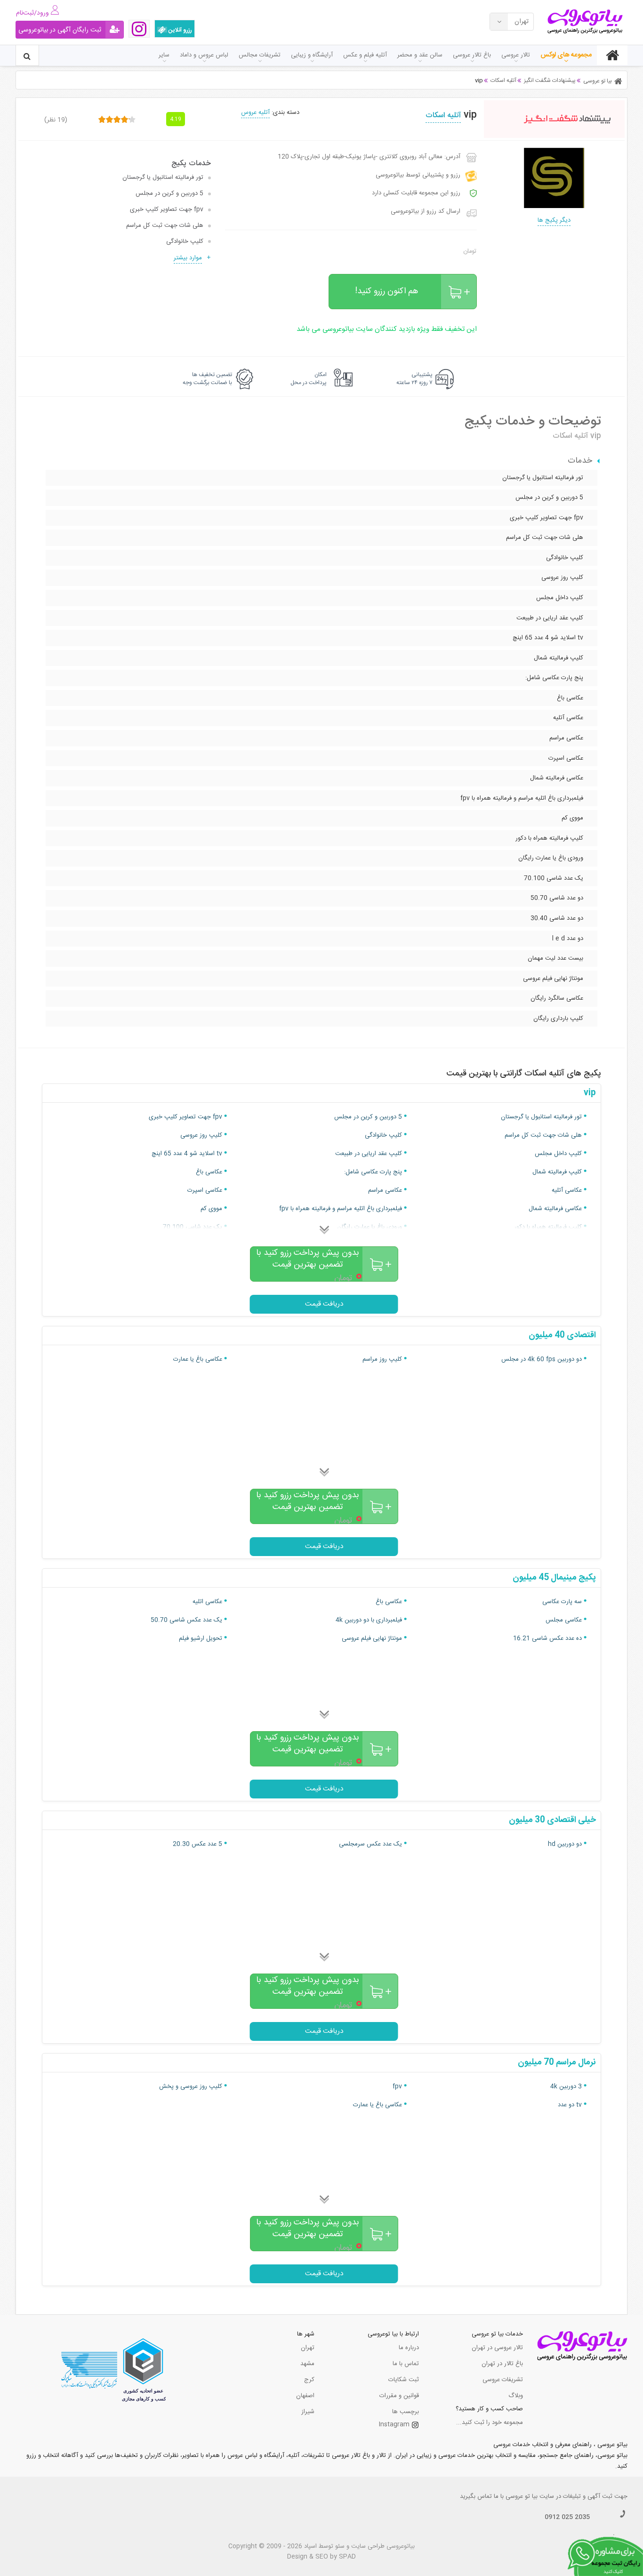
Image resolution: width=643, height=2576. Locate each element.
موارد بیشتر (188, 258)
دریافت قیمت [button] (324, 1304)
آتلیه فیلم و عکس (365, 55)
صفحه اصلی (612, 55)
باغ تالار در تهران (502, 2364)
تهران (308, 2348)
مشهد (307, 2364)
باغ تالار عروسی (472, 55)
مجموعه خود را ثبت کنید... (490, 2423)
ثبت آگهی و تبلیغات (588, 2496)
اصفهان (305, 2396)
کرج (309, 2380)
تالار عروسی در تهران (497, 2348)
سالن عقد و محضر (420, 55)
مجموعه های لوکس (566, 55)
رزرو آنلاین (180, 30)
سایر (164, 55)
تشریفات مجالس (260, 55)
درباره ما (409, 2348)
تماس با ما (406, 2364)
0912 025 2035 (567, 2517)
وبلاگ (516, 2396)
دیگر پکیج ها (554, 220)
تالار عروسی (516, 55)
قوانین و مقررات (399, 2396)
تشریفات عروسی (503, 2380)
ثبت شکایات (404, 2380)
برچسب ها (406, 2412)
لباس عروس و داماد (204, 55)
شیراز (308, 2412)
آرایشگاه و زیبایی (312, 55)
